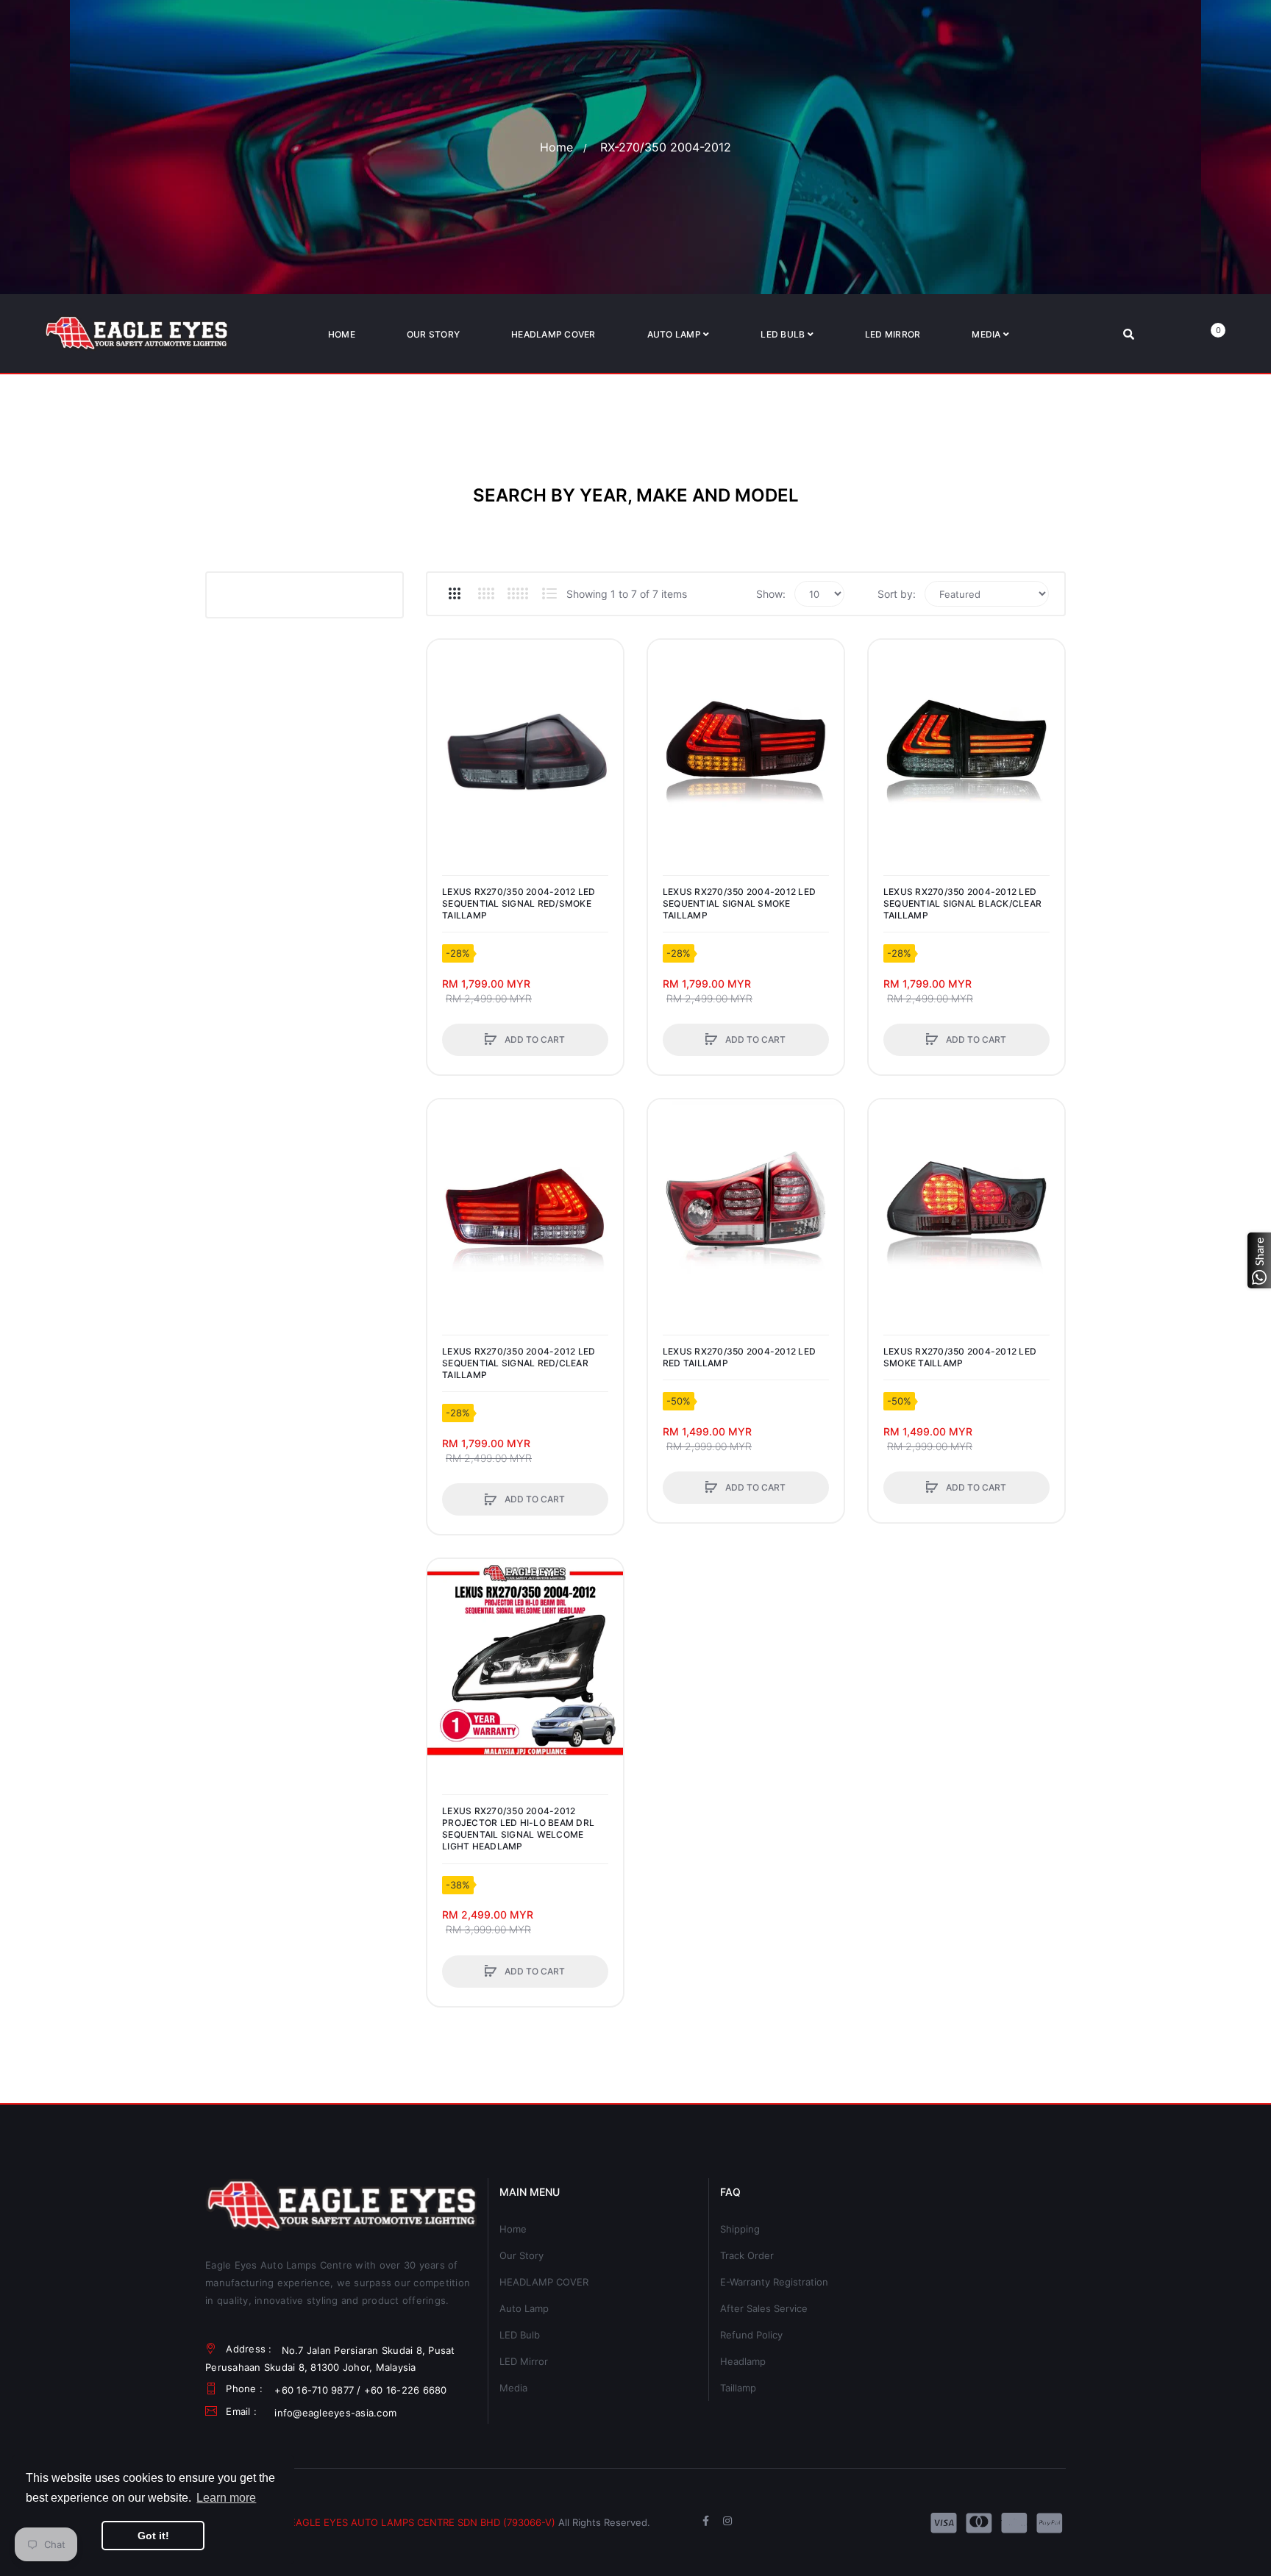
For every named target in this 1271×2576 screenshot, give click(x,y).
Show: (771, 594)
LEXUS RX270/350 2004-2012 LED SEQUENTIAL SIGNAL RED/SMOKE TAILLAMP (519, 903)
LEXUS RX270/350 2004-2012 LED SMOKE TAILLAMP (960, 1357)
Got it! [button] (153, 2536)
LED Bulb (520, 2335)
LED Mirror (524, 2361)
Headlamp (743, 2361)
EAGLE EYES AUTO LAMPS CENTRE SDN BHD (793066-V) (423, 2522)
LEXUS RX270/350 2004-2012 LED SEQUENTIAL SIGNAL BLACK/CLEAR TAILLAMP (962, 903)
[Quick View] (446, 714)
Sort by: (897, 594)
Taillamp (738, 2388)
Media (513, 2388)
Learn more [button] (226, 2498)
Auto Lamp (524, 2308)
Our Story (521, 2255)
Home (556, 147)
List (549, 593)
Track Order (747, 2255)
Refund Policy (751, 2335)
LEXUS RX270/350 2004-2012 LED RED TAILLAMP (739, 1357)
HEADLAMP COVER (544, 2282)
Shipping (740, 2229)
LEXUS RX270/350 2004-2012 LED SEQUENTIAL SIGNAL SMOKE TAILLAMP (739, 903)
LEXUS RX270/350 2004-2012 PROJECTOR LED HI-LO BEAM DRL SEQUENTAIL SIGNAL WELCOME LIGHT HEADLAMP (518, 1829)
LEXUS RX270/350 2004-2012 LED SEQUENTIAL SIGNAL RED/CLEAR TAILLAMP (519, 1363)
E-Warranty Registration (774, 2282)
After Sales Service (764, 2308)
